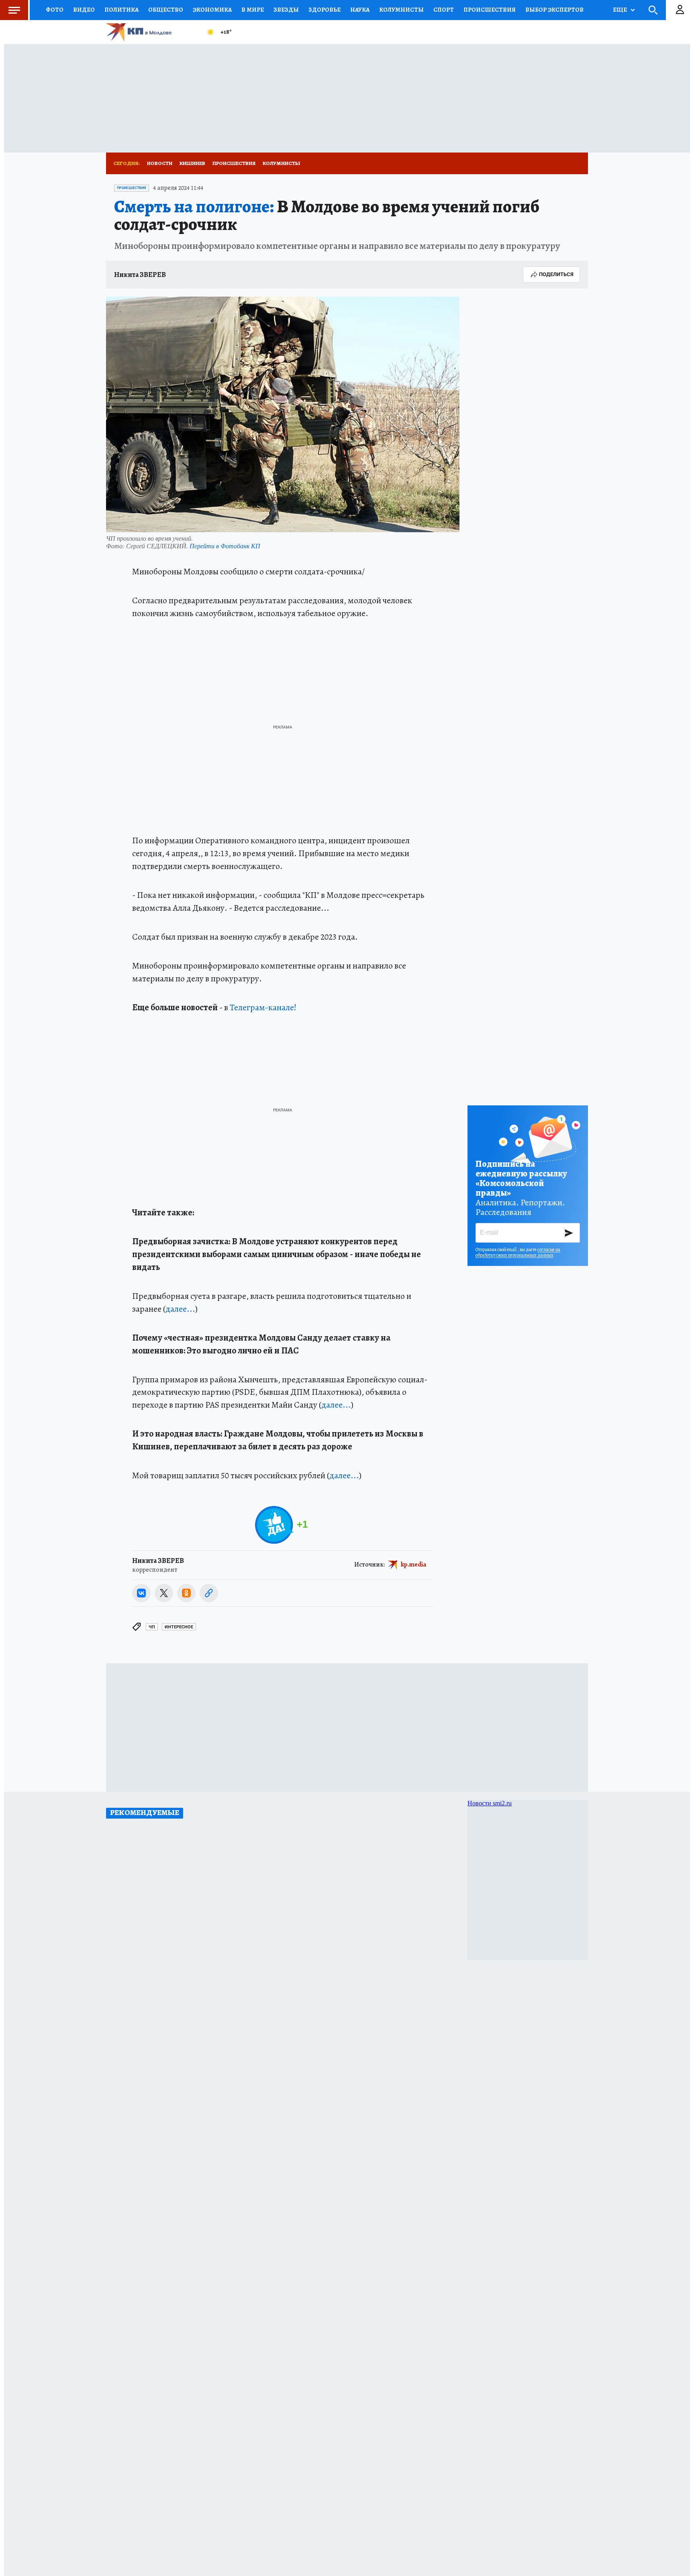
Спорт (444, 10)
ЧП (152, 1627)
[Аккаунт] (680, 10)
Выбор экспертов (554, 10)
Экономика (212, 10)
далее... (180, 1309)
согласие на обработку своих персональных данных (518, 1252)
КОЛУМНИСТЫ (401, 10)
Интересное (179, 1627)
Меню (14, 10)
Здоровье (325, 10)
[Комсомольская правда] (153, 32)
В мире (253, 10)
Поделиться (556, 274)
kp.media (413, 1565)
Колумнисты (281, 163)
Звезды (286, 10)
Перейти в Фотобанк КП (225, 546)
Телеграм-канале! (263, 1007)
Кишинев (192, 163)
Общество (166, 10)
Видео (84, 10)
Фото (55, 10)
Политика (121, 10)
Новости (160, 163)
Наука (360, 10)
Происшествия (490, 10)
